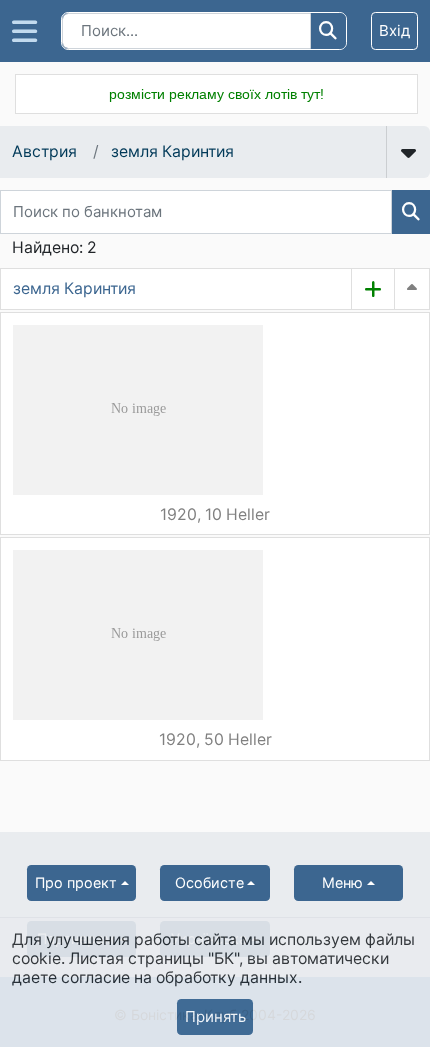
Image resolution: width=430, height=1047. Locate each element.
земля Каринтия (172, 151)
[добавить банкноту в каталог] (373, 289)
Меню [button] (342, 882)
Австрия (44, 151)
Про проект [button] (76, 882)
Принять (215, 1016)
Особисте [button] (209, 882)
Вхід (394, 30)
